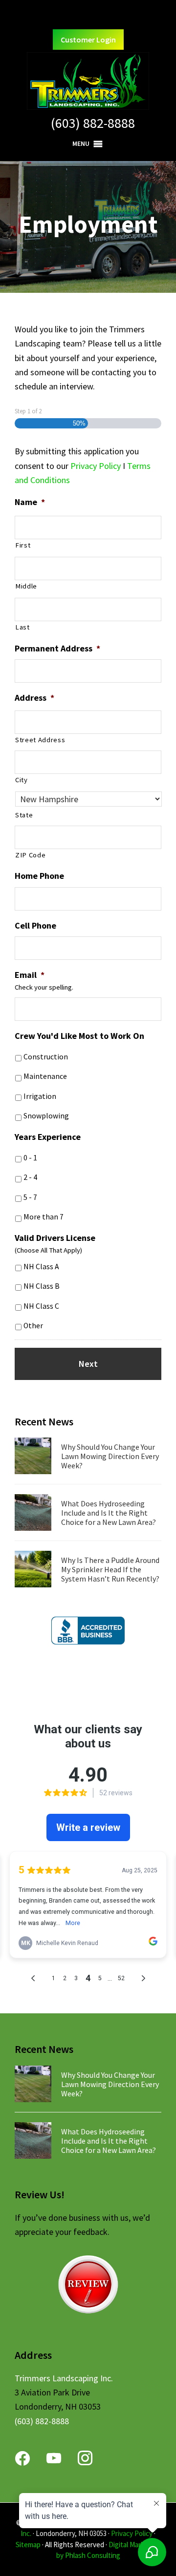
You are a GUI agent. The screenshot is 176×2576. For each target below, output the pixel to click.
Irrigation (40, 1096)
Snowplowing (46, 1116)
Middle (26, 586)
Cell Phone (35, 925)
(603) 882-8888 (93, 123)
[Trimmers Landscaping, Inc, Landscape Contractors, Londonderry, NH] (88, 1631)
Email (30, 975)
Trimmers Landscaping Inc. (64, 2378)
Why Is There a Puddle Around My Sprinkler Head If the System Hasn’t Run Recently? (110, 1569)
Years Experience (48, 1137)
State (24, 815)
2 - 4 (30, 1177)
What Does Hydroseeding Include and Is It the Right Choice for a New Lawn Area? (109, 1513)
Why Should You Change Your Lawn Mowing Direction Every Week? (110, 1456)
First (23, 545)
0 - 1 (30, 1158)
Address (34, 698)
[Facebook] (22, 2457)
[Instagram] (85, 2457)
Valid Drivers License (55, 1238)
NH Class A (41, 1267)
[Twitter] (54, 2457)
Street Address (40, 740)
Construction (46, 1057)
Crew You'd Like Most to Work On (79, 1036)
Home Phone (39, 876)
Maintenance (45, 1076)
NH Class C (41, 1306)
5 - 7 (30, 1197)
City (22, 780)
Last (22, 627)
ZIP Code (30, 855)
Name (30, 502)
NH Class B (42, 1286)
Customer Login (88, 40)
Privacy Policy (96, 466)
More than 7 (44, 1217)
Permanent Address (57, 648)
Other (33, 1326)
